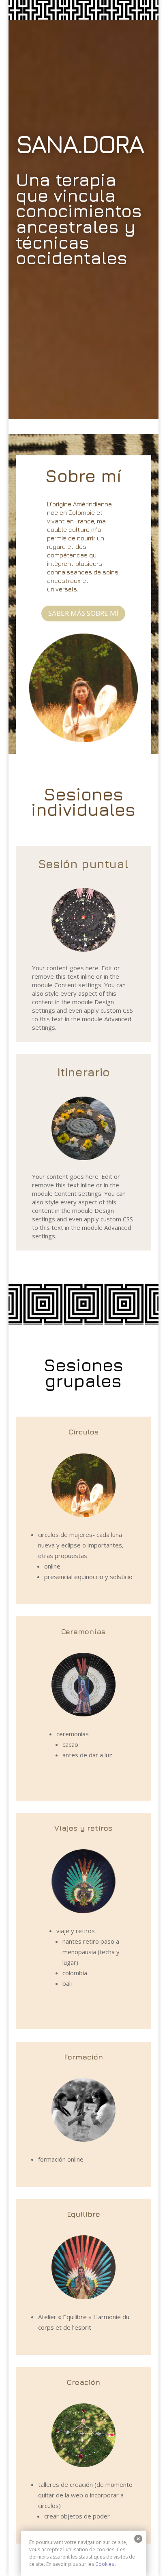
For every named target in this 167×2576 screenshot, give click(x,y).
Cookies (105, 2564)
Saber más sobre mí (83, 613)
